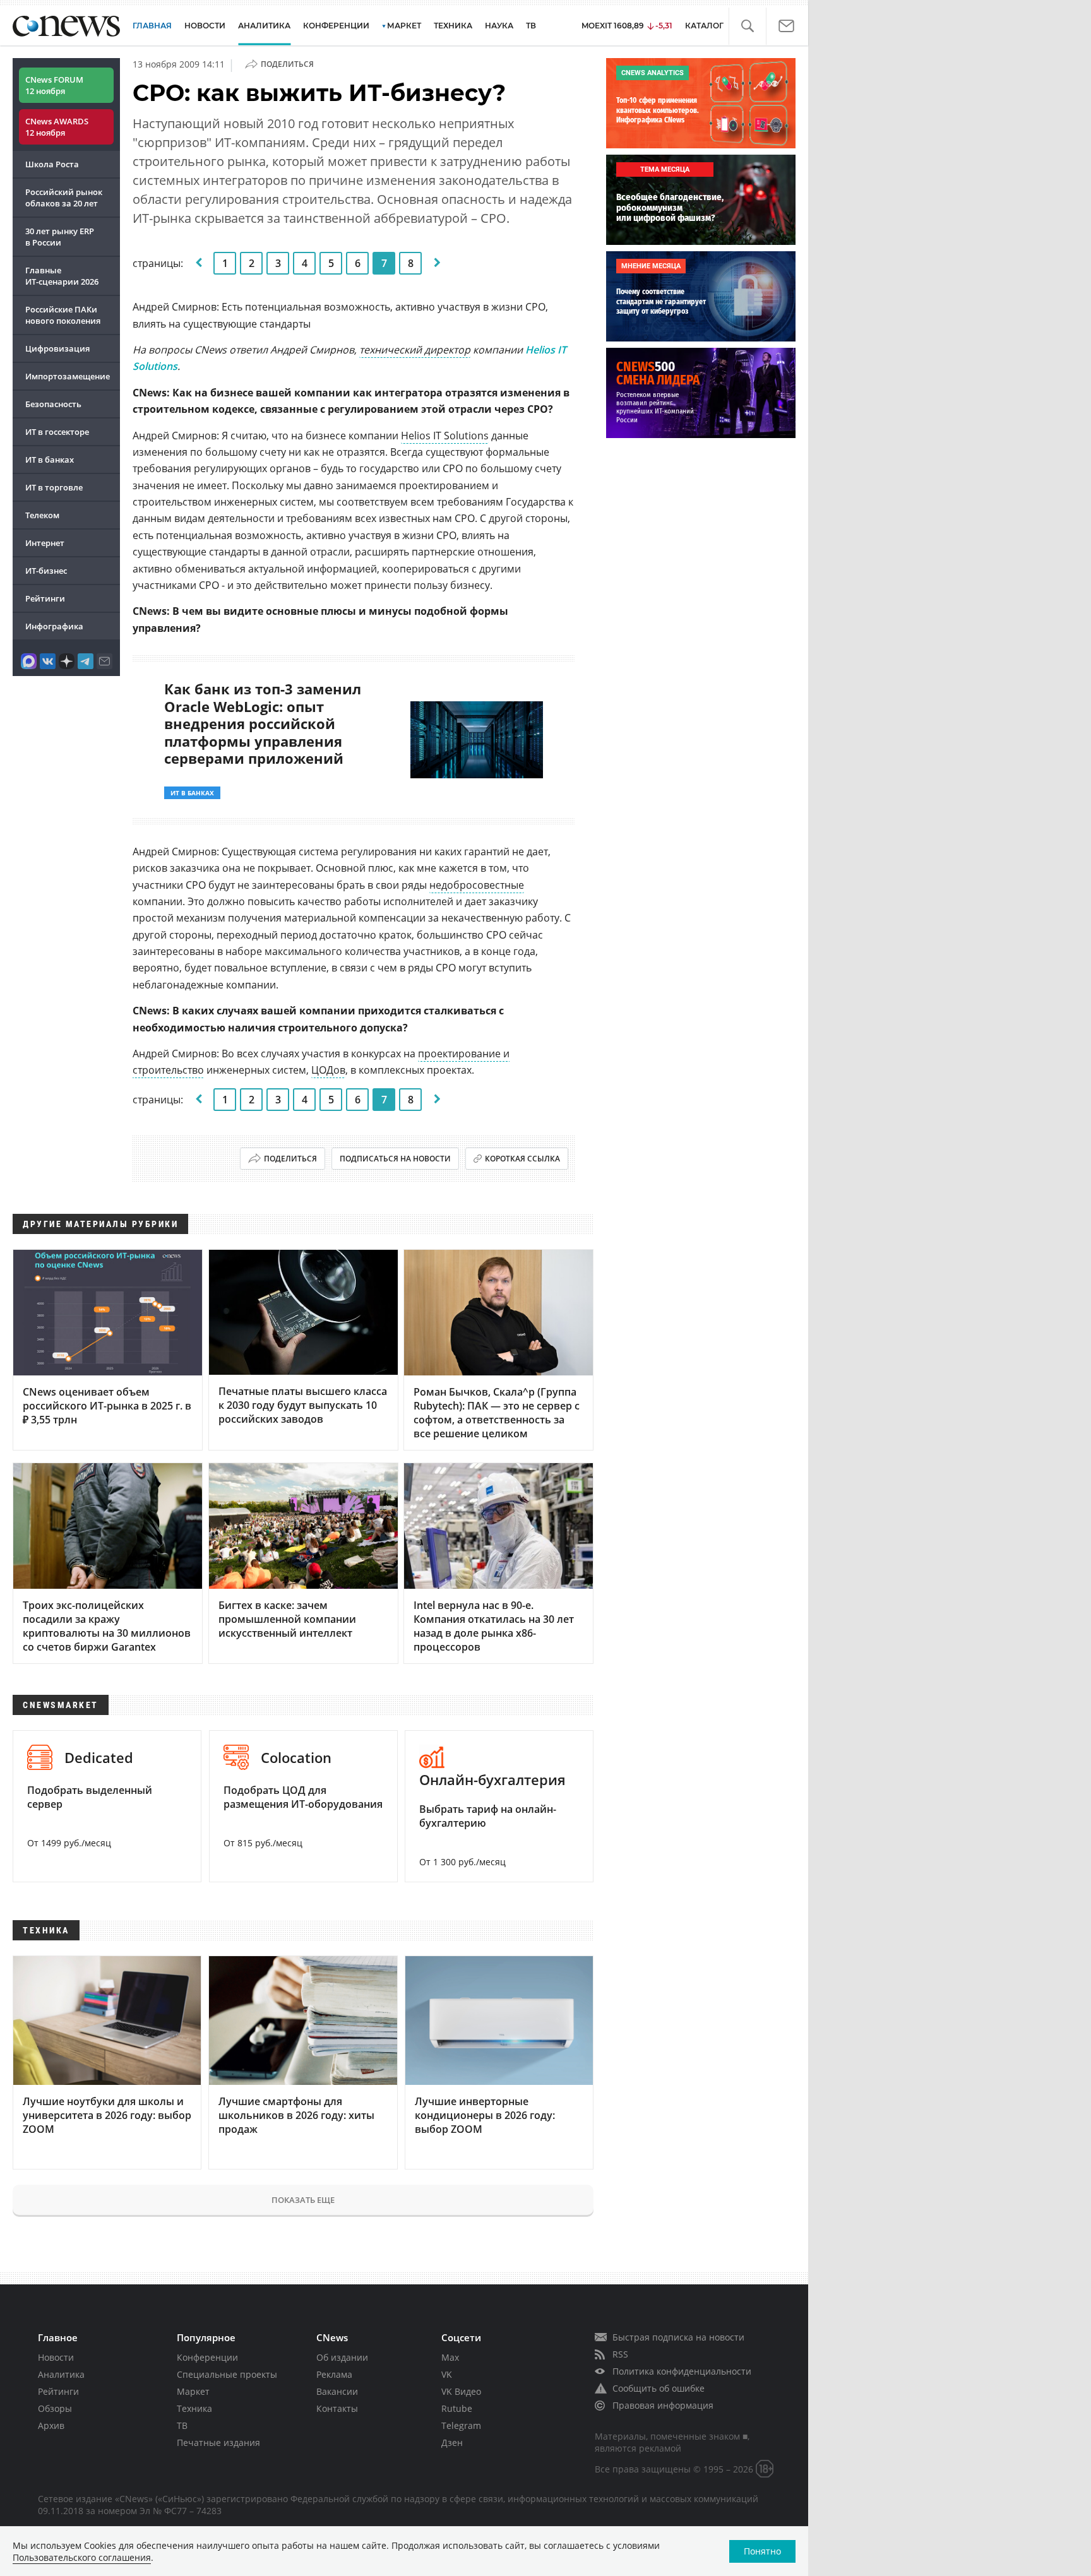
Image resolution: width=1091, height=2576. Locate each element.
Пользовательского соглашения (82, 2557)
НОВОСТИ (205, 26)
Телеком (42, 515)
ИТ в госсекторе (57, 432)
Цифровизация (57, 348)
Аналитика (264, 26)
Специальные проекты (227, 2374)
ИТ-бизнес (46, 571)
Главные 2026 (62, 276)
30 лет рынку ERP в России (60, 237)
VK (447, 2374)
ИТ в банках (50, 460)
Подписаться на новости (395, 1159)
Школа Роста (52, 164)
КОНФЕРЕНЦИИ (336, 26)
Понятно (762, 2551)
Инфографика (54, 626)
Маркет (193, 2391)
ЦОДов (328, 1070)
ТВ (531, 26)
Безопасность (53, 404)
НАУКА (499, 26)
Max (450, 2357)
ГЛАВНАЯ (152, 26)
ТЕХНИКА (453, 26)
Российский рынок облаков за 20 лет (64, 198)
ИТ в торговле (54, 487)
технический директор (415, 350)
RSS (620, 2354)
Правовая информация (663, 2405)
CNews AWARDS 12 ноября (57, 127)
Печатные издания (218, 2442)
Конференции (207, 2357)
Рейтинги (45, 598)
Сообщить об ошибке (659, 2388)
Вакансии (337, 2391)
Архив (51, 2425)
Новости (56, 2357)
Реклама (334, 2374)
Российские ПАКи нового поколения (63, 315)
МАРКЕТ (404, 26)
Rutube (457, 2408)
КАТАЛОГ (704, 26)
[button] (747, 26)
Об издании (342, 2357)
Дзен (452, 2442)
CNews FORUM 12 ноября (54, 85)
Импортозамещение (68, 376)
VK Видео (461, 2391)
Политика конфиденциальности (682, 2371)
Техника (194, 2408)
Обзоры (55, 2408)
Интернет (45, 543)
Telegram (461, 2425)
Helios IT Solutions (445, 436)
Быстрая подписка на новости (678, 2337)
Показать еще (303, 2200)
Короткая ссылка (522, 1159)
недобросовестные (477, 885)
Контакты (337, 2408)
